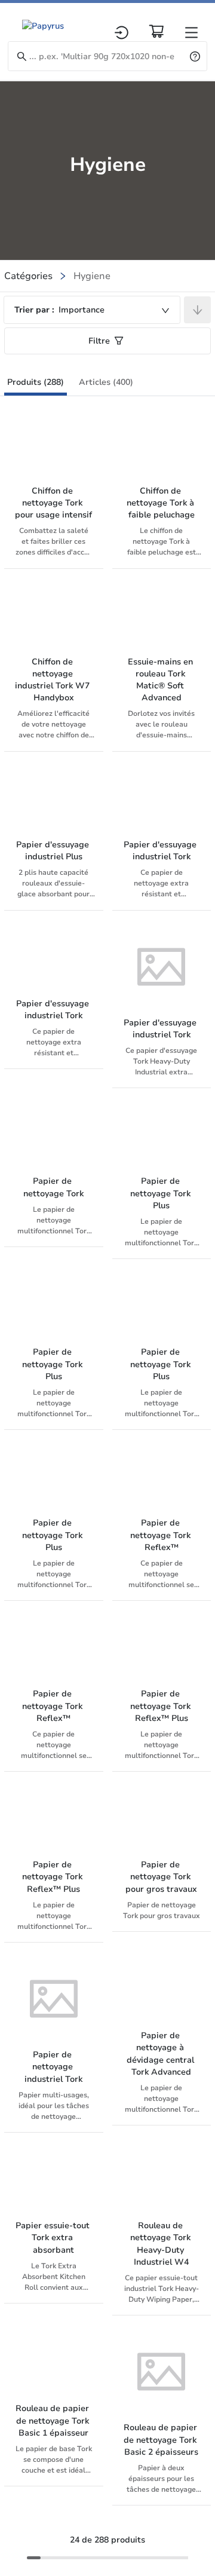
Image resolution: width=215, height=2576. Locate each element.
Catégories (28, 276)
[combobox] (92, 310)
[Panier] (156, 31)
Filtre (99, 341)
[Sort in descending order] (197, 310)
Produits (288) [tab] (36, 382)
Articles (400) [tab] (106, 382)
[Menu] (191, 33)
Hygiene (92, 276)
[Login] (122, 33)
